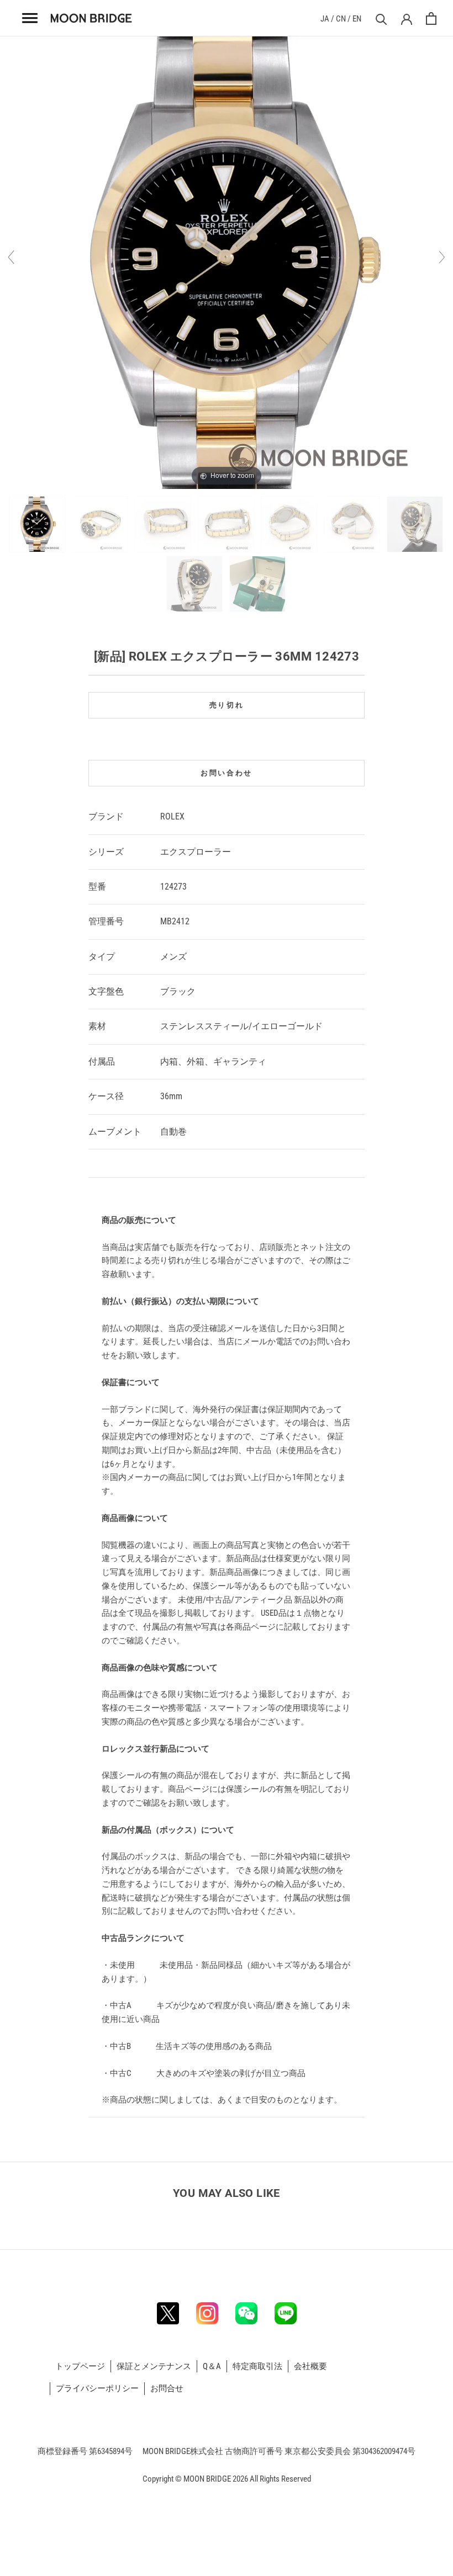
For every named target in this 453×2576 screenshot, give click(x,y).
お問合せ (167, 2388)
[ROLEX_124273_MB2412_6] (353, 524)
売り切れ (227, 705)
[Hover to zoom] (227, 262)
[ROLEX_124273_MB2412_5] (290, 524)
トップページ (80, 2366)
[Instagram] (207, 2313)
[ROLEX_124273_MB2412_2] (101, 524)
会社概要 (310, 2366)
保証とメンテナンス (154, 2366)
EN (357, 19)
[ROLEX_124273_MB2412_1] (38, 524)
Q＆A (212, 2366)
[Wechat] (246, 2313)
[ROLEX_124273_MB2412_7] (416, 524)
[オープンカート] (431, 18)
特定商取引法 (257, 2366)
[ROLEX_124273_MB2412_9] (258, 584)
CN (341, 19)
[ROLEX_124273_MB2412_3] (164, 524)
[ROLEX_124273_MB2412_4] (227, 524)
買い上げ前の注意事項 (144, 1195)
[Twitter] (168, 2313)
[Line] (286, 2313)
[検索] (380, 18)
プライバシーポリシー (97, 2388)
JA (325, 19)
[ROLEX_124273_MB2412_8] (195, 584)
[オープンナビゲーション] (30, 18)
